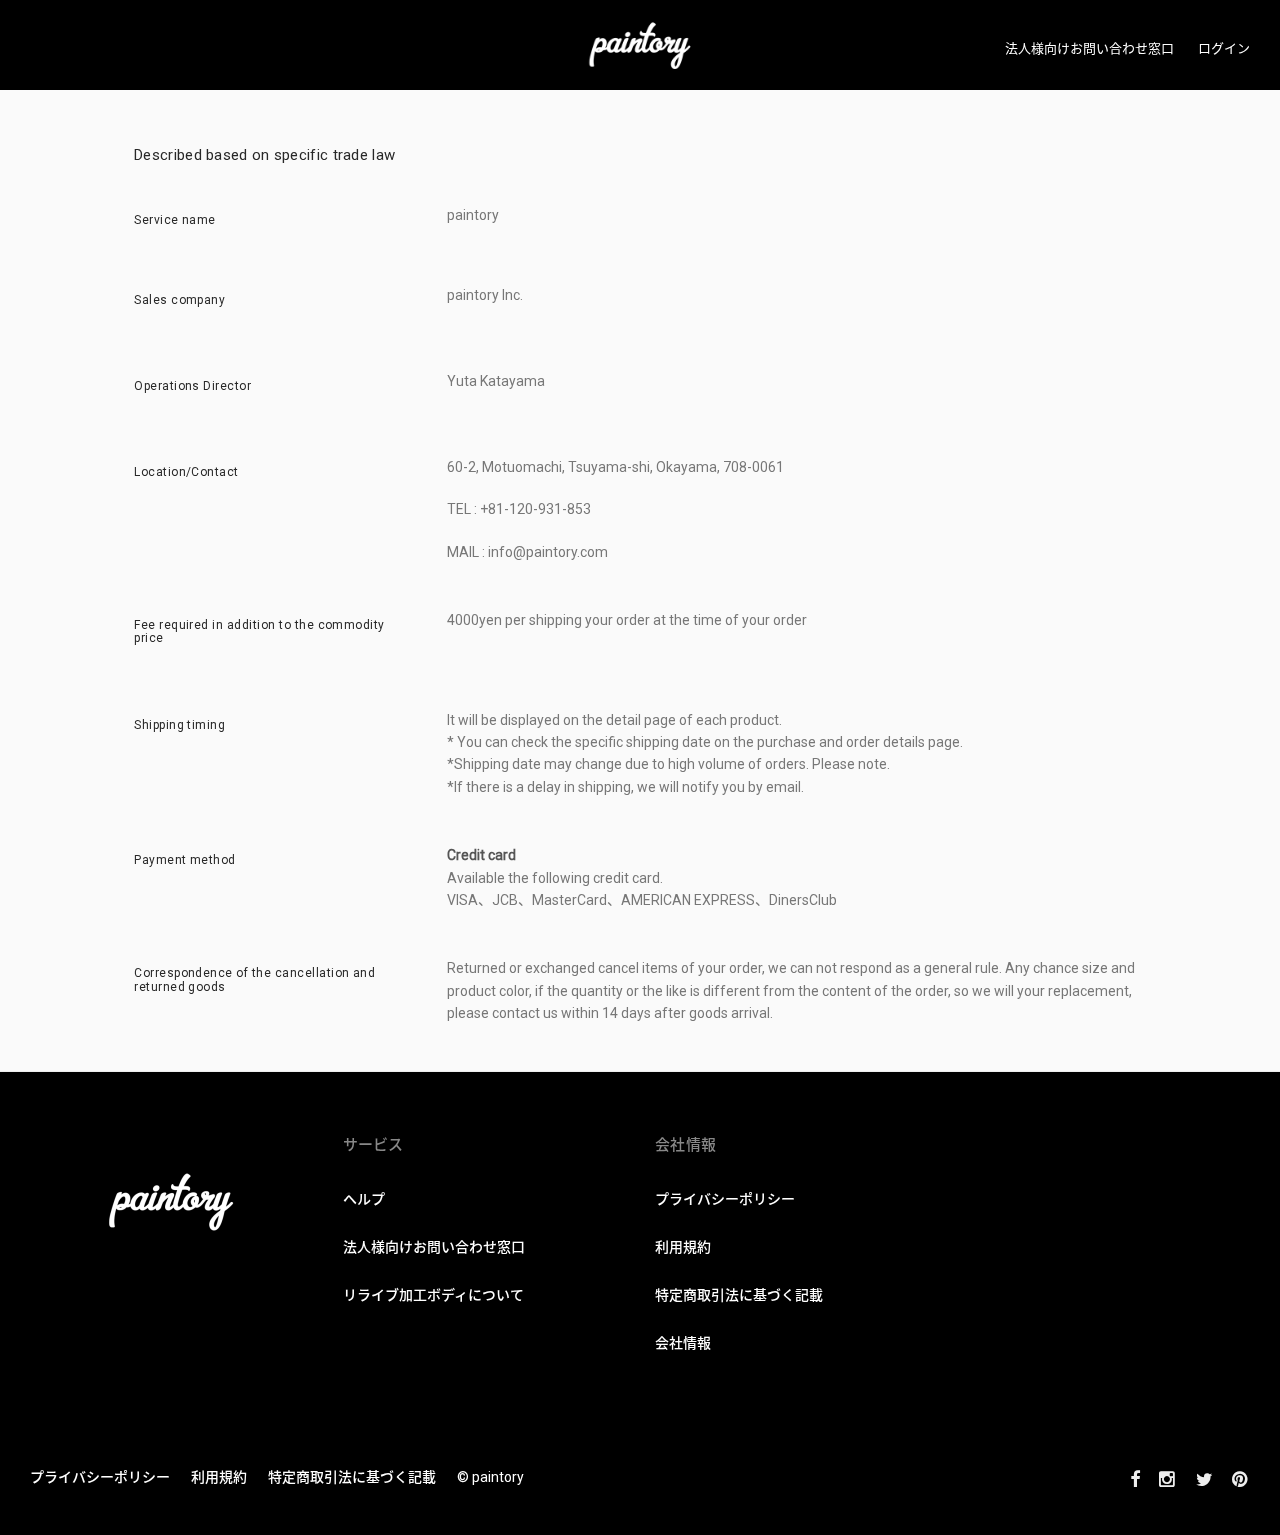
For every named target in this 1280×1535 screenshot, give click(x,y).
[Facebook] (1135, 1478)
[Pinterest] (1241, 1478)
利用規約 (219, 1477)
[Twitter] (1204, 1478)
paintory (498, 1477)
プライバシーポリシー (100, 1477)
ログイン (1224, 48)
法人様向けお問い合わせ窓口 (1089, 48)
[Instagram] (1168, 1478)
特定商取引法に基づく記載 (352, 1477)
